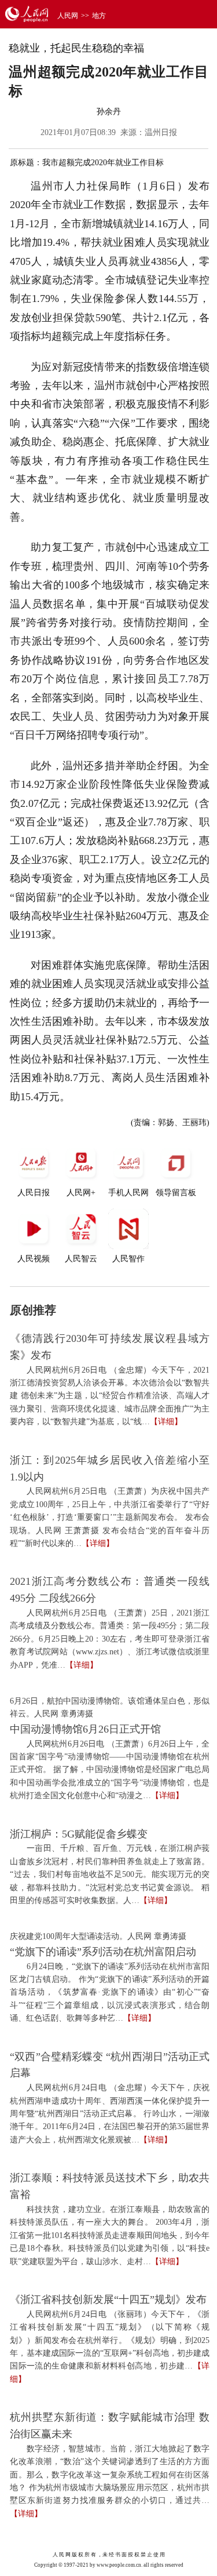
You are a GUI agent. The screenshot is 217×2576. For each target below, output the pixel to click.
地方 (99, 16)
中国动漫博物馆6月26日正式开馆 (85, 1729)
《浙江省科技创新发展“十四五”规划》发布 (108, 2300)
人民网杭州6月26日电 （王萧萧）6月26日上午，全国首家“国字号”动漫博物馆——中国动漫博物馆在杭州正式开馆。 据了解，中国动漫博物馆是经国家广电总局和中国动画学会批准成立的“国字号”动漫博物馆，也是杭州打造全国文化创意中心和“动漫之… (110, 1770)
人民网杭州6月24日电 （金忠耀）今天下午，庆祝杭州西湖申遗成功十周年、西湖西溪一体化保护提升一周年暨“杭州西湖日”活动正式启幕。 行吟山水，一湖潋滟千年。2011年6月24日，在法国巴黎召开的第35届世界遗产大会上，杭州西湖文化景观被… (110, 2114)
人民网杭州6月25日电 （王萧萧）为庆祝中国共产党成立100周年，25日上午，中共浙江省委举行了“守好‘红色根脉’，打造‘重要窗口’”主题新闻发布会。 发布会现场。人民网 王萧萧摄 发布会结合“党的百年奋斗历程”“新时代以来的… (110, 1517)
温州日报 (161, 132)
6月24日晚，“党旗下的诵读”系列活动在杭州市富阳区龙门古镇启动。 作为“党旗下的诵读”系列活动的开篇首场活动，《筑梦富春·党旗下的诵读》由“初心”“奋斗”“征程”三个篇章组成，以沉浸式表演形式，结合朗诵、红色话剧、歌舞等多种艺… (110, 1993)
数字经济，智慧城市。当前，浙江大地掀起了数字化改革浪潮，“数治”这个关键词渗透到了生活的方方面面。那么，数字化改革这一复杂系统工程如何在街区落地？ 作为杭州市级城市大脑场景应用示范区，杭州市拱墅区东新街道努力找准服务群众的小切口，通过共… (110, 2475)
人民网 (68, 16)
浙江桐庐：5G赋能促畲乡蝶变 (79, 1834)
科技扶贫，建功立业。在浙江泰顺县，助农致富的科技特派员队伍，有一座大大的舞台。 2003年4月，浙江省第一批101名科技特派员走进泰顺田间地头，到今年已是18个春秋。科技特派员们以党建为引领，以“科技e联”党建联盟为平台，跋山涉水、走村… (110, 2235)
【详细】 (166, 1422)
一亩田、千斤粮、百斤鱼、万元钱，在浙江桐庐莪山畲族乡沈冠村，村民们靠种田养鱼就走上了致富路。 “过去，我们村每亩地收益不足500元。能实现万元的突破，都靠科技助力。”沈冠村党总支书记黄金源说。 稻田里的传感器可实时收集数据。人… (110, 1874)
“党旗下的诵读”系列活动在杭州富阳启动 (103, 1952)
